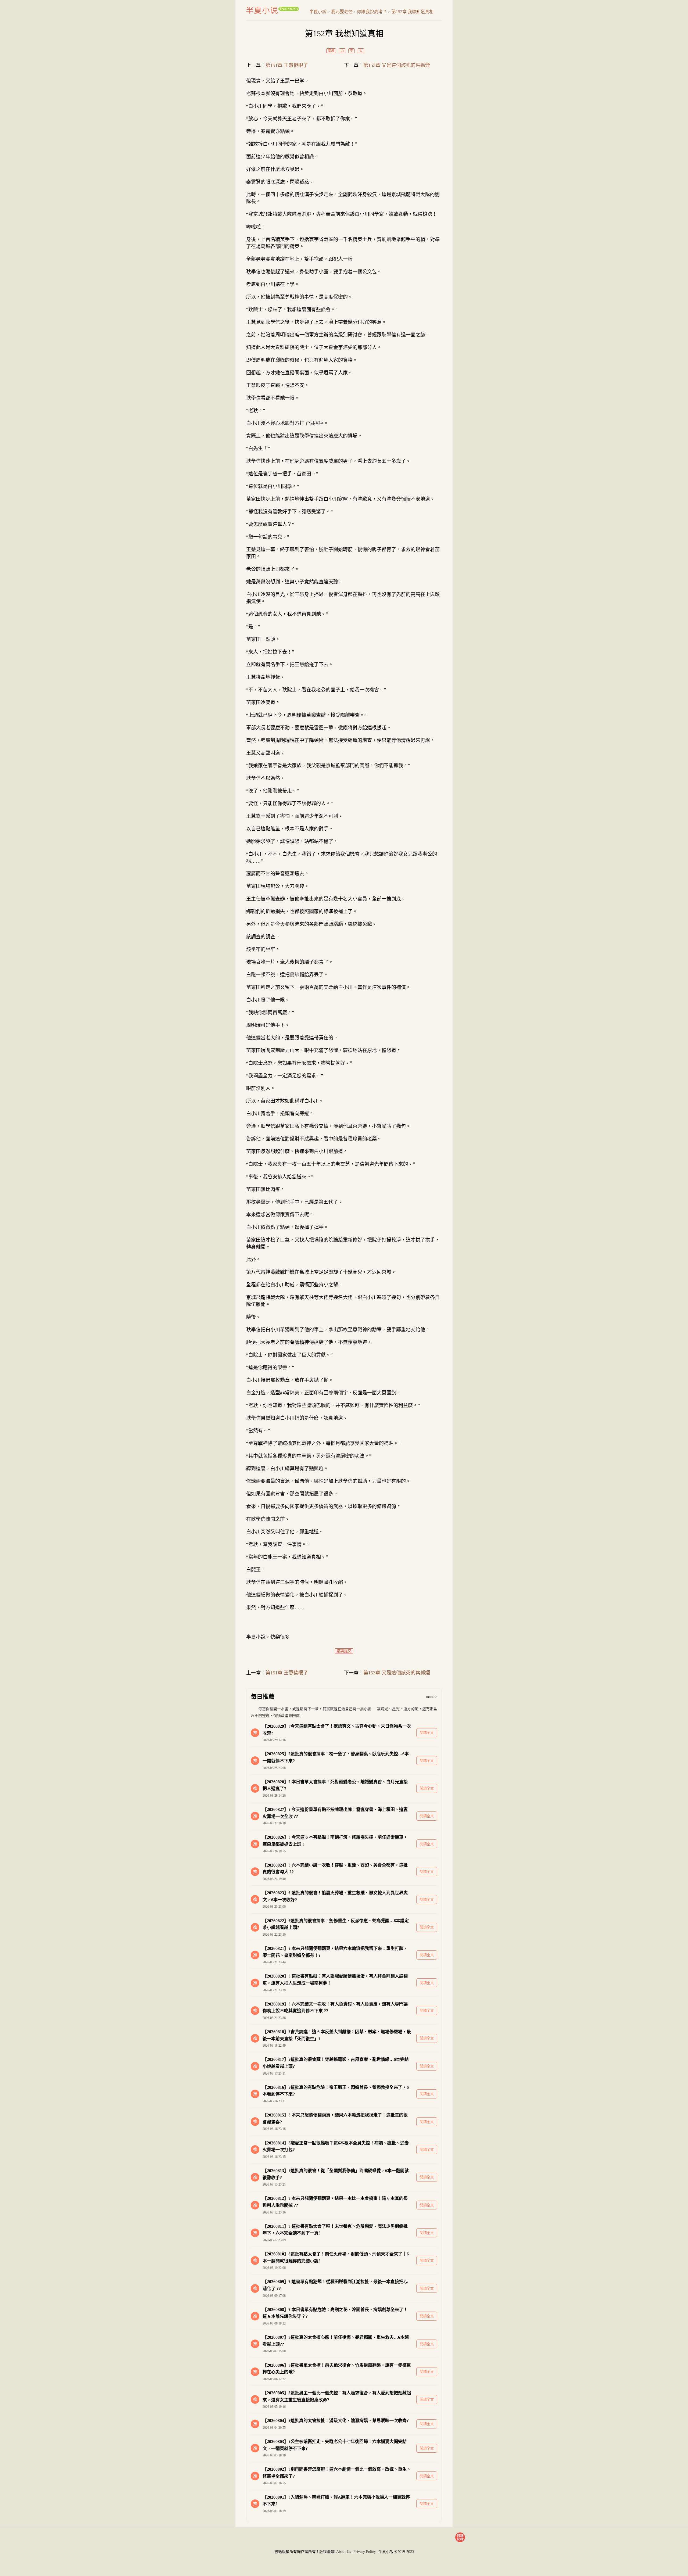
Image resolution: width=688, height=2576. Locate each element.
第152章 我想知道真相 (413, 12)
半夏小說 (273, 10)
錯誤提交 (344, 1651)
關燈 (331, 51)
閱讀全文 (427, 1733)
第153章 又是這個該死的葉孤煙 (397, 65)
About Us (343, 2551)
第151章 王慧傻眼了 (287, 65)
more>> (432, 1697)
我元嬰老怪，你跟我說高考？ (359, 12)
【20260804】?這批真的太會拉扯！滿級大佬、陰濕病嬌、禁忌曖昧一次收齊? (336, 2421)
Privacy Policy (365, 2551)
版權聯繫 (327, 2551)
